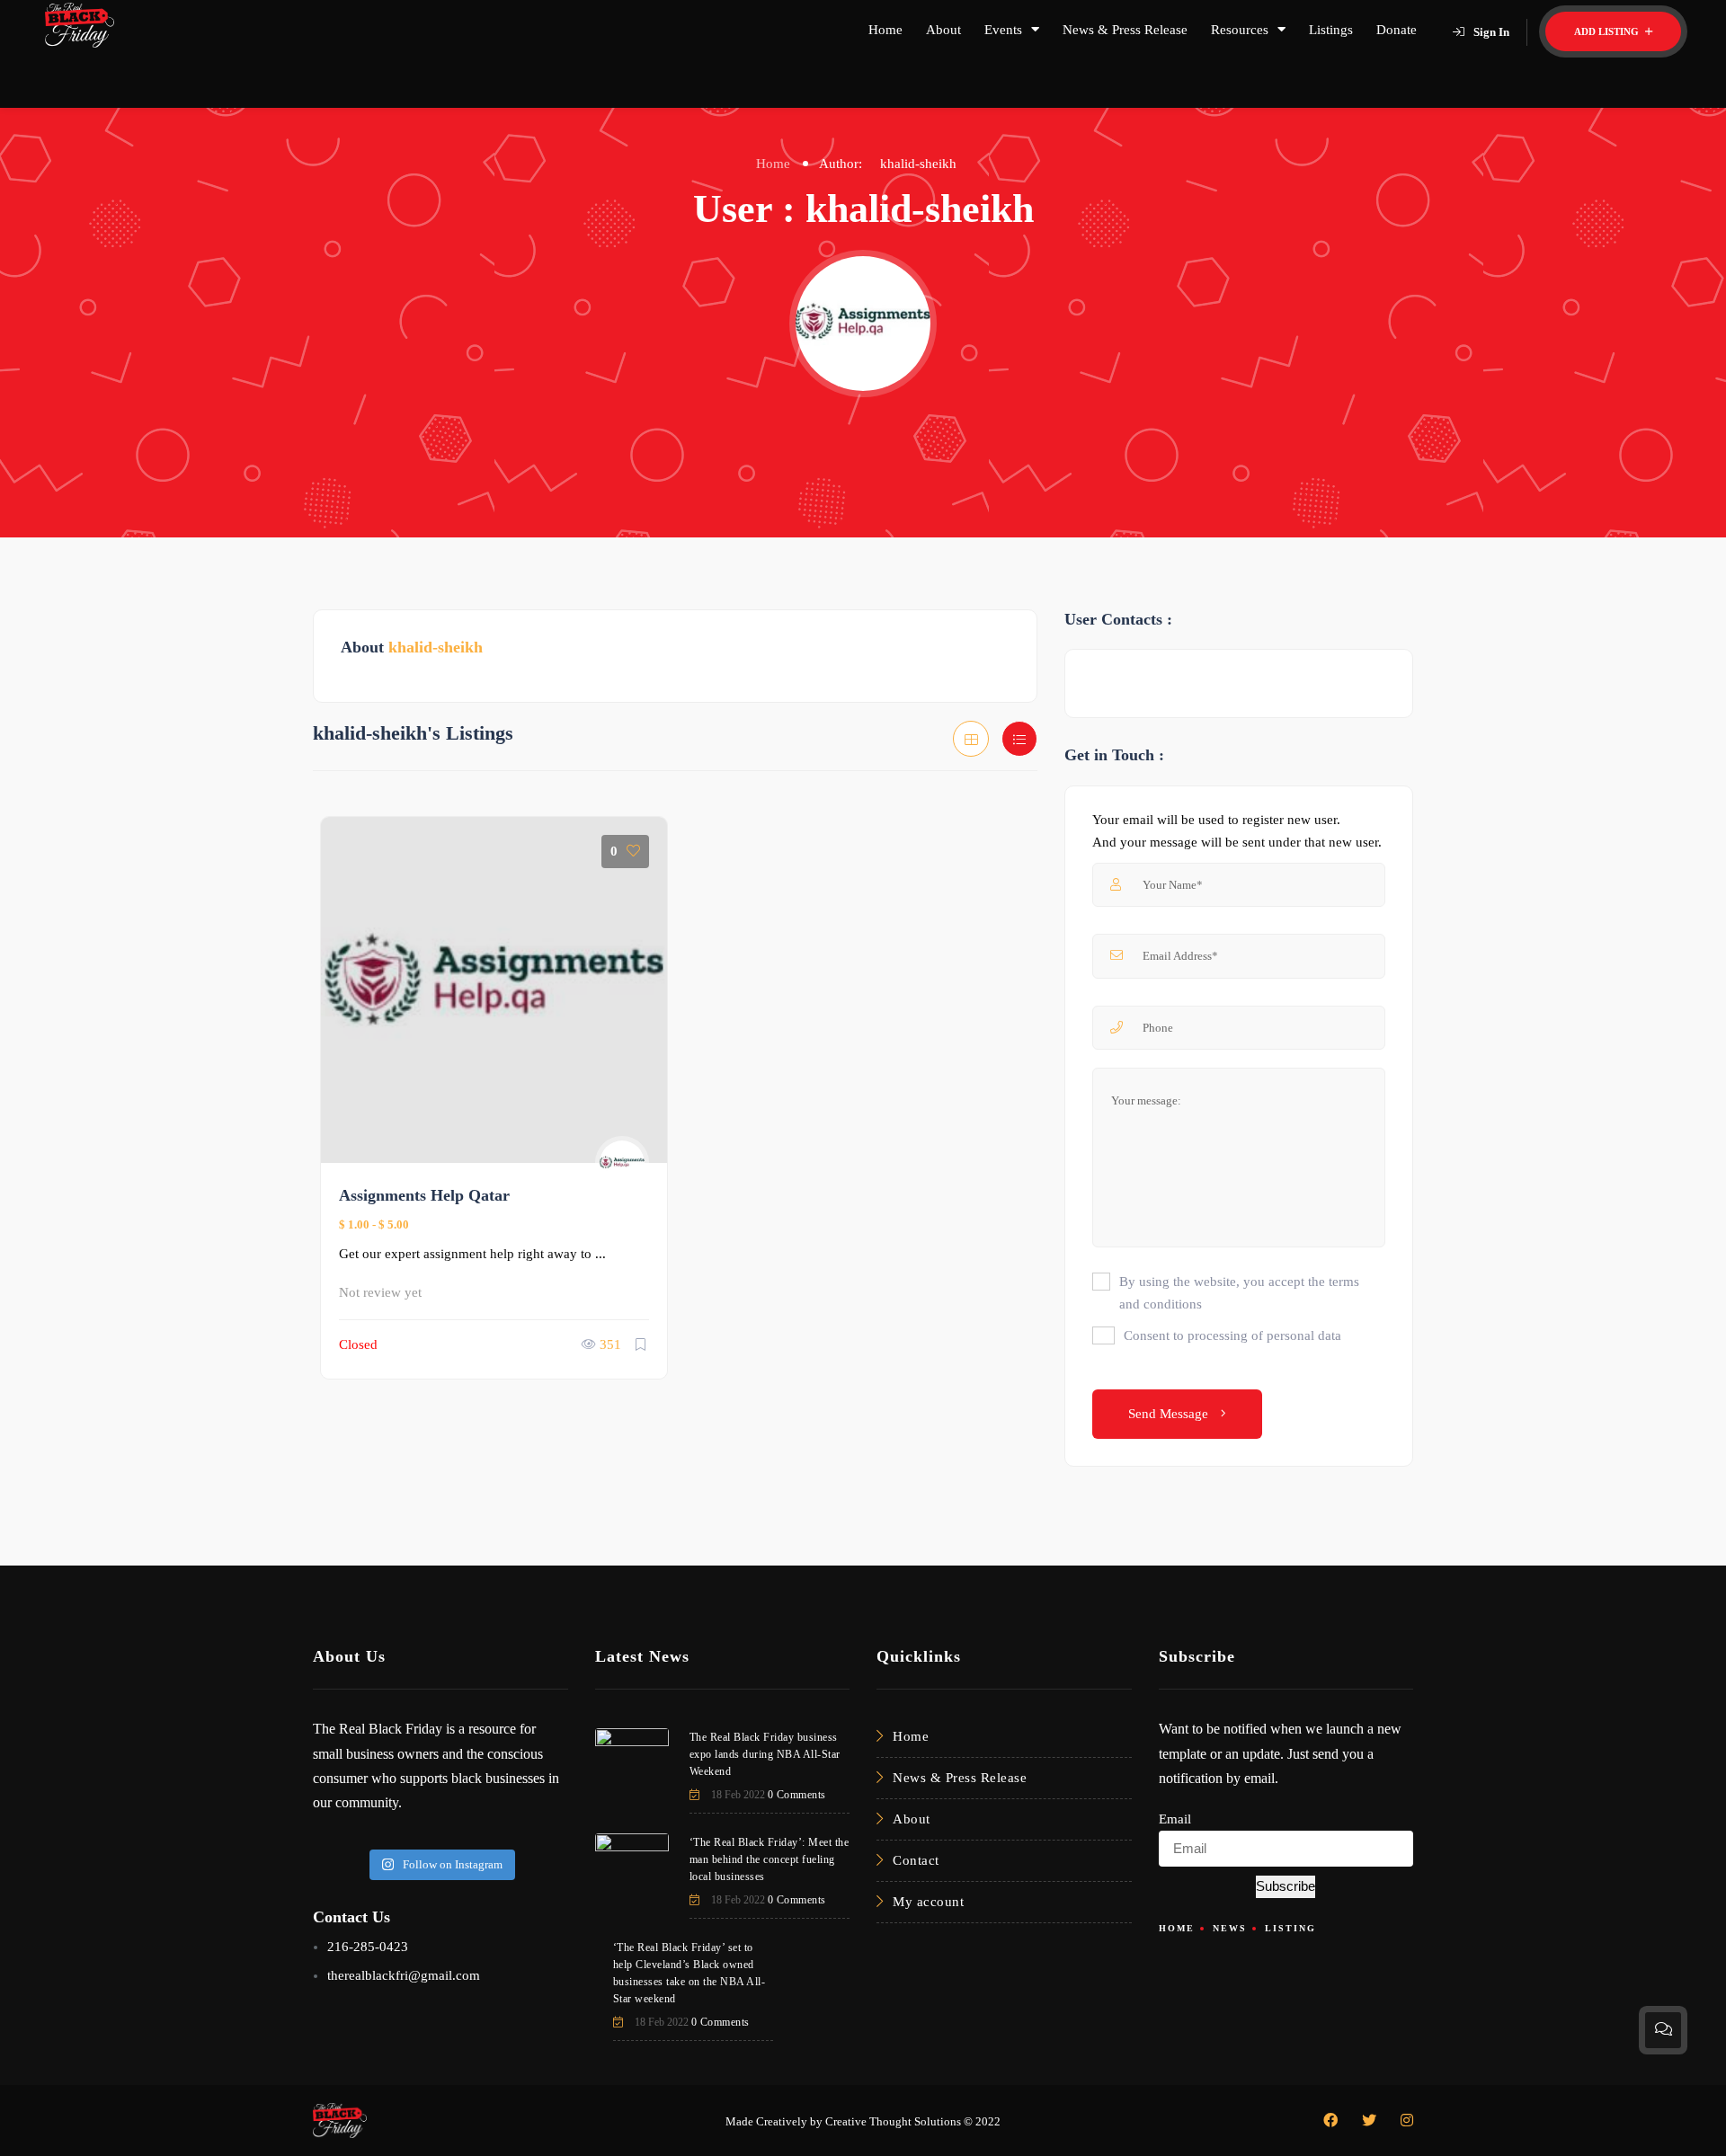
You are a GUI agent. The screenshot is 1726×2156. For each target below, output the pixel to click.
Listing (1290, 1928)
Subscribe (1286, 1886)
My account (928, 1902)
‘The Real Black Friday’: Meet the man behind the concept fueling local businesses (770, 1859)
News (1230, 1928)
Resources (1240, 30)
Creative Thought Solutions (893, 2121)
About (943, 30)
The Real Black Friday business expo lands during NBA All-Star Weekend (765, 1754)
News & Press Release (1125, 30)
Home (885, 30)
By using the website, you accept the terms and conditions (1239, 1293)
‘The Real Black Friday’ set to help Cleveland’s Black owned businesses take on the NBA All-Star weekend (690, 1973)
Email (1175, 1819)
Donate (1397, 30)
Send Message (1170, 1414)
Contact (916, 1860)
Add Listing (1608, 31)
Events (1003, 30)
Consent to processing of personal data (1232, 1335)
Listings (1331, 30)
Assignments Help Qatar (424, 1195)
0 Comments (797, 1795)
